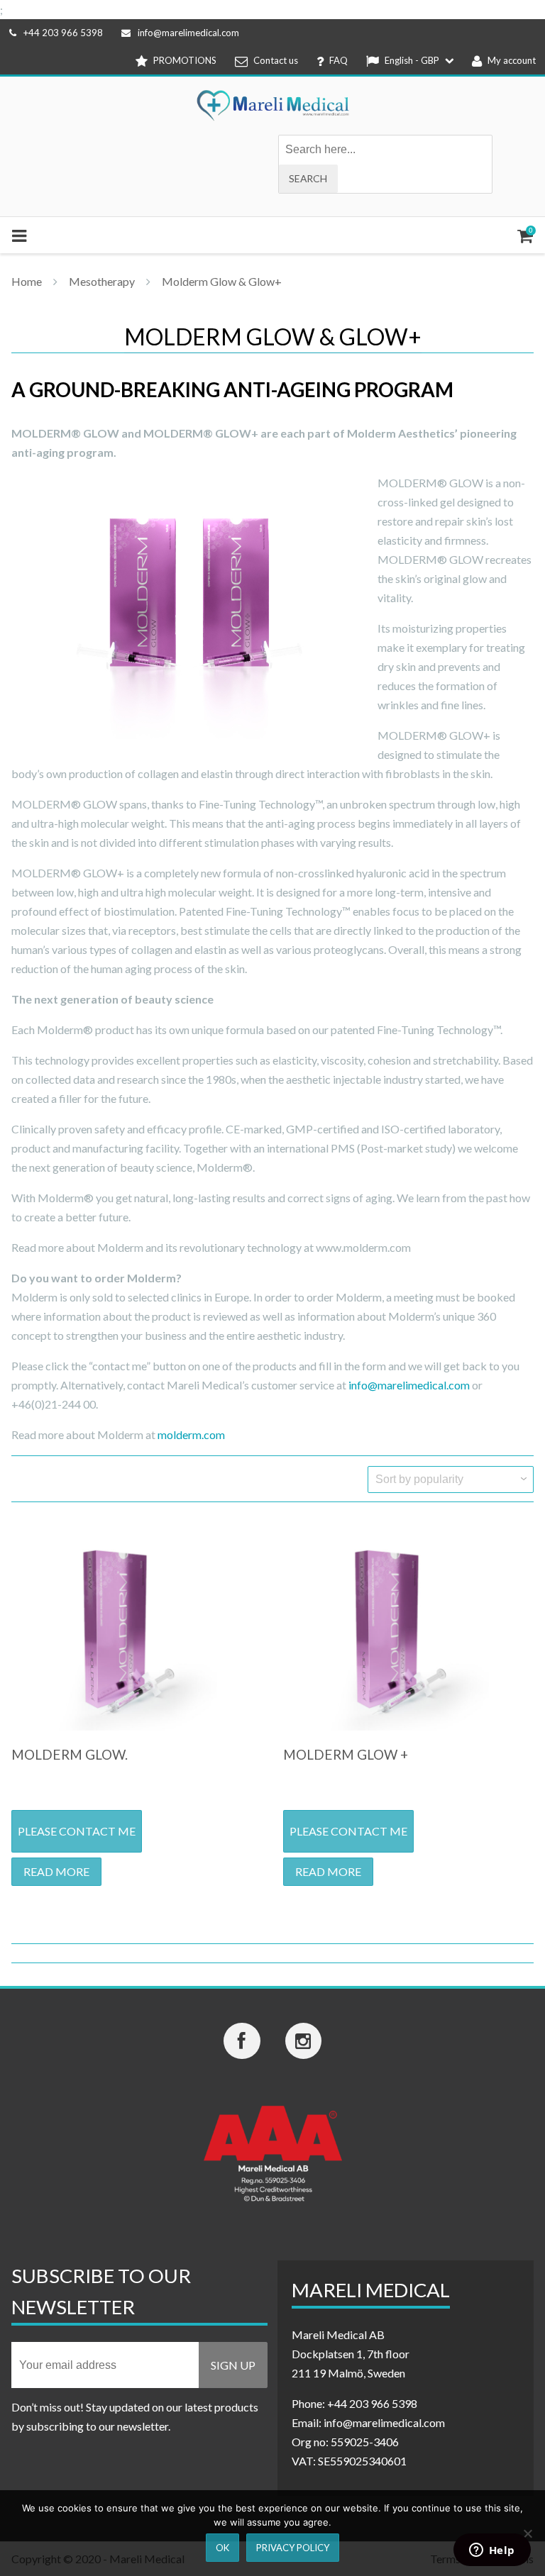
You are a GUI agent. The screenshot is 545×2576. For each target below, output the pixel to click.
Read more (56, 1871)
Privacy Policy (293, 2548)
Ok (222, 2548)
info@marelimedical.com (188, 33)
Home (27, 281)
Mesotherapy (102, 281)
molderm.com (191, 1434)
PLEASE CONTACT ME (77, 1831)
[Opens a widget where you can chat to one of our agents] (492, 2551)
